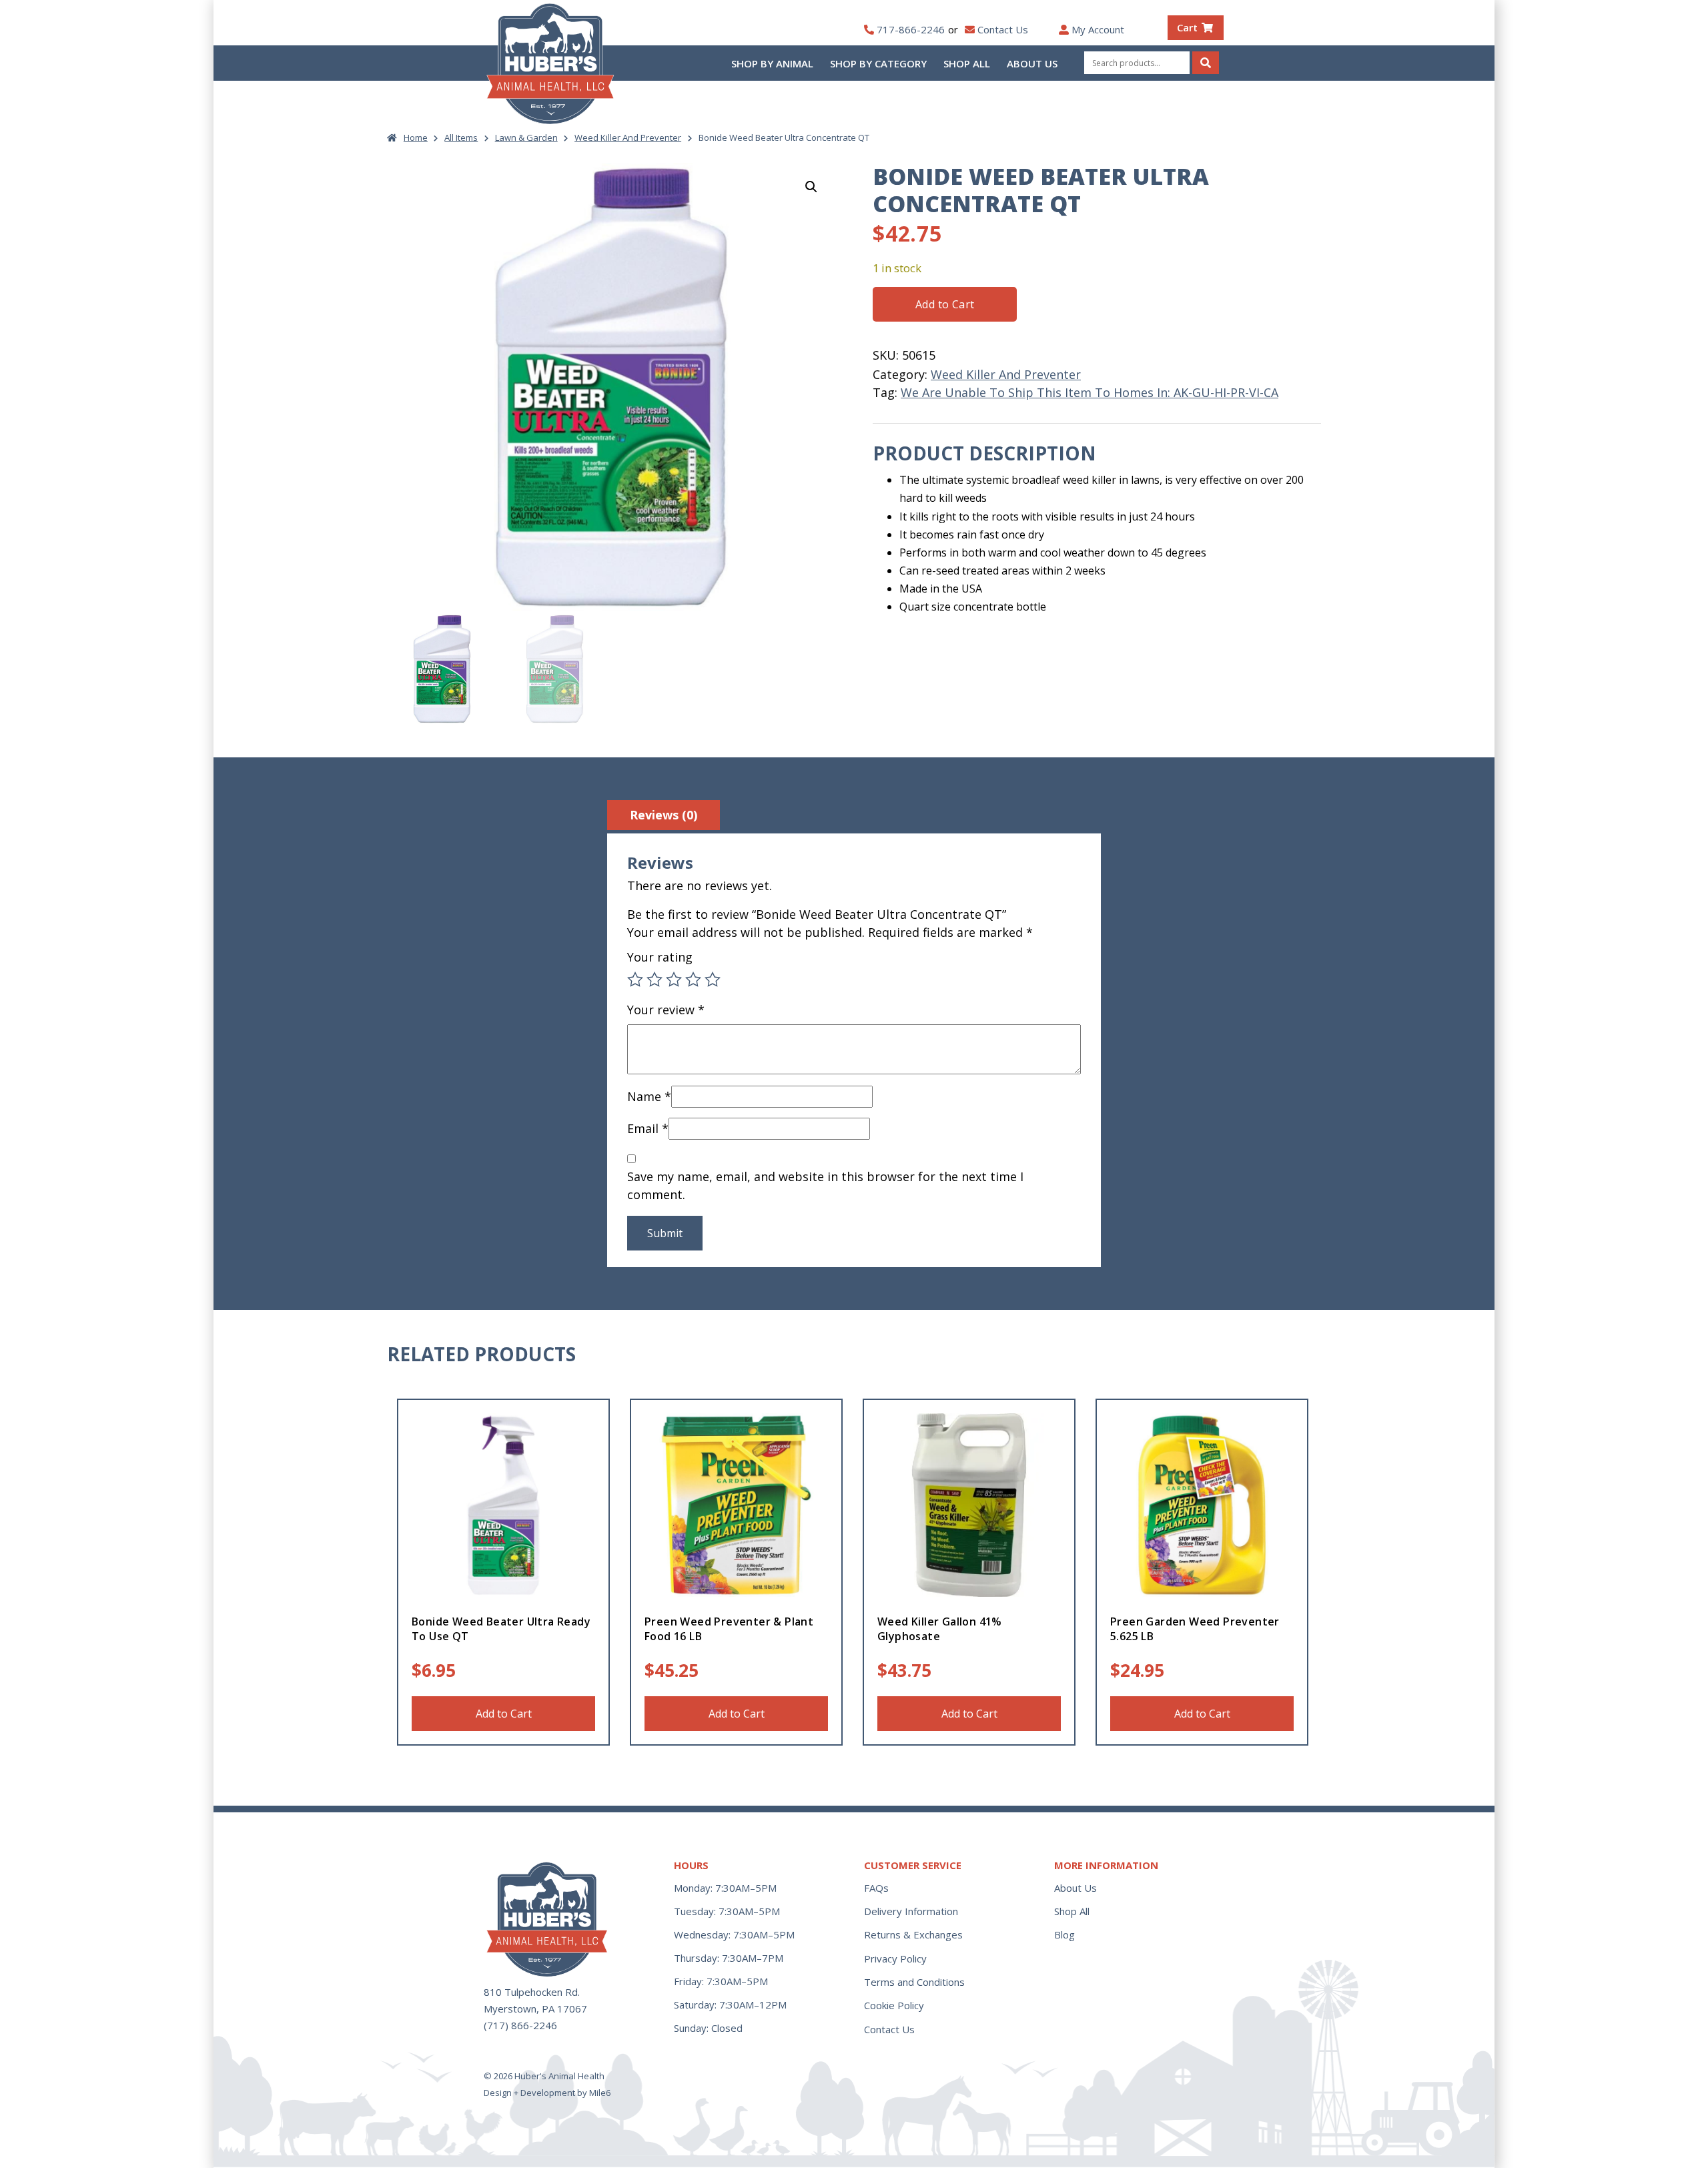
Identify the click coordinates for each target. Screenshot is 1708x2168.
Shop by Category (878, 63)
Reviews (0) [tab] (664, 815)
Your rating (660, 957)
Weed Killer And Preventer (628, 137)
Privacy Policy (895, 1958)
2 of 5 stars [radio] (655, 980)
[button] (811, 187)
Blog (1064, 1934)
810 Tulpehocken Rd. (532, 1992)
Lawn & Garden (526, 137)
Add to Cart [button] (504, 1714)
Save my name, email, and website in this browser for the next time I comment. (825, 1185)
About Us (1032, 63)
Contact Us (1003, 29)
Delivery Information (911, 1911)
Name (649, 1096)
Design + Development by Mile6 (547, 2093)
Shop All (967, 63)
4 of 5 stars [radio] (693, 980)
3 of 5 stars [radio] (674, 980)
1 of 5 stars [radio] (635, 980)
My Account (1098, 29)
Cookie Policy (894, 2005)
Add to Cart (945, 304)
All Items (461, 137)
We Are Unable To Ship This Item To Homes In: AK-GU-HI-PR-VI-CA (1090, 392)
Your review (666, 1010)
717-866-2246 (911, 29)
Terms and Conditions (914, 1982)
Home (416, 137)
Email (648, 1128)
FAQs (876, 1888)
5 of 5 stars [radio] (713, 980)
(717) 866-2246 (520, 2025)
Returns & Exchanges (913, 1934)
